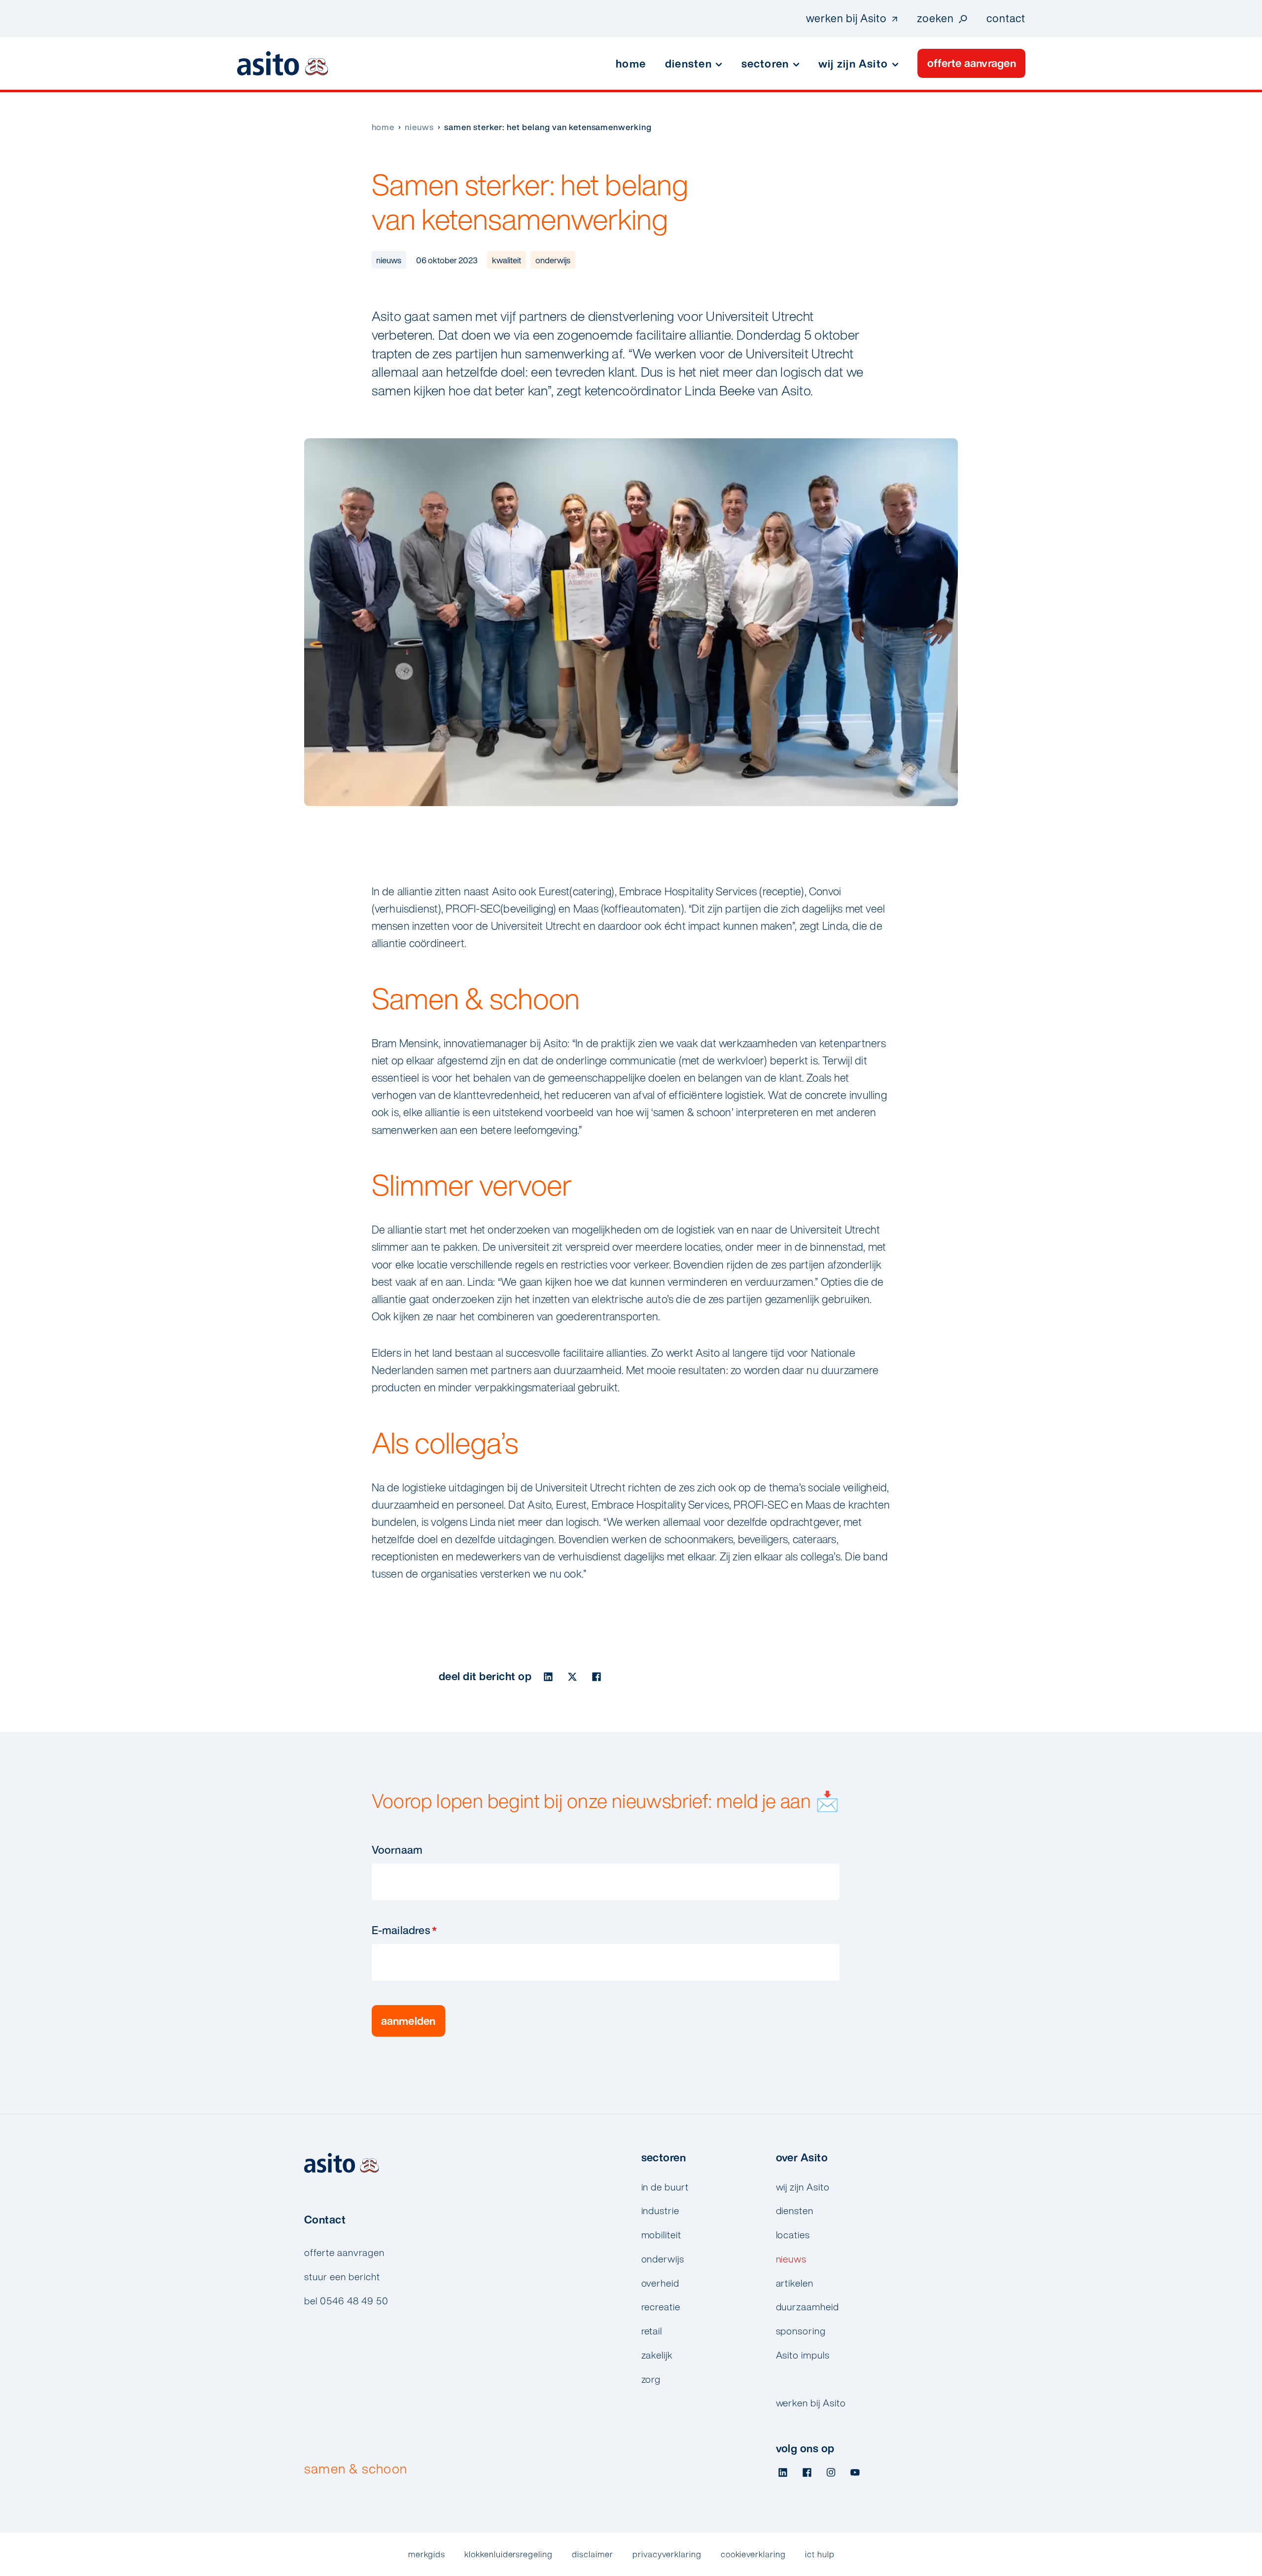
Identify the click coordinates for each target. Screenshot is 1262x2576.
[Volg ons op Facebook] (807, 2473)
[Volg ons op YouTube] (855, 2473)
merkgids (427, 2554)
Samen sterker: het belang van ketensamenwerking (548, 127)
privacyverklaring (667, 2554)
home (383, 127)
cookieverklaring (754, 2554)
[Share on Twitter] (573, 1676)
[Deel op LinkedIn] (548, 1676)
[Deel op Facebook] (596, 1676)
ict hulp (820, 2554)
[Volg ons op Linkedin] (783, 2473)
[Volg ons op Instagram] (831, 2473)
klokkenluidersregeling (508, 2554)
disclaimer (593, 2554)
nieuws (419, 127)
